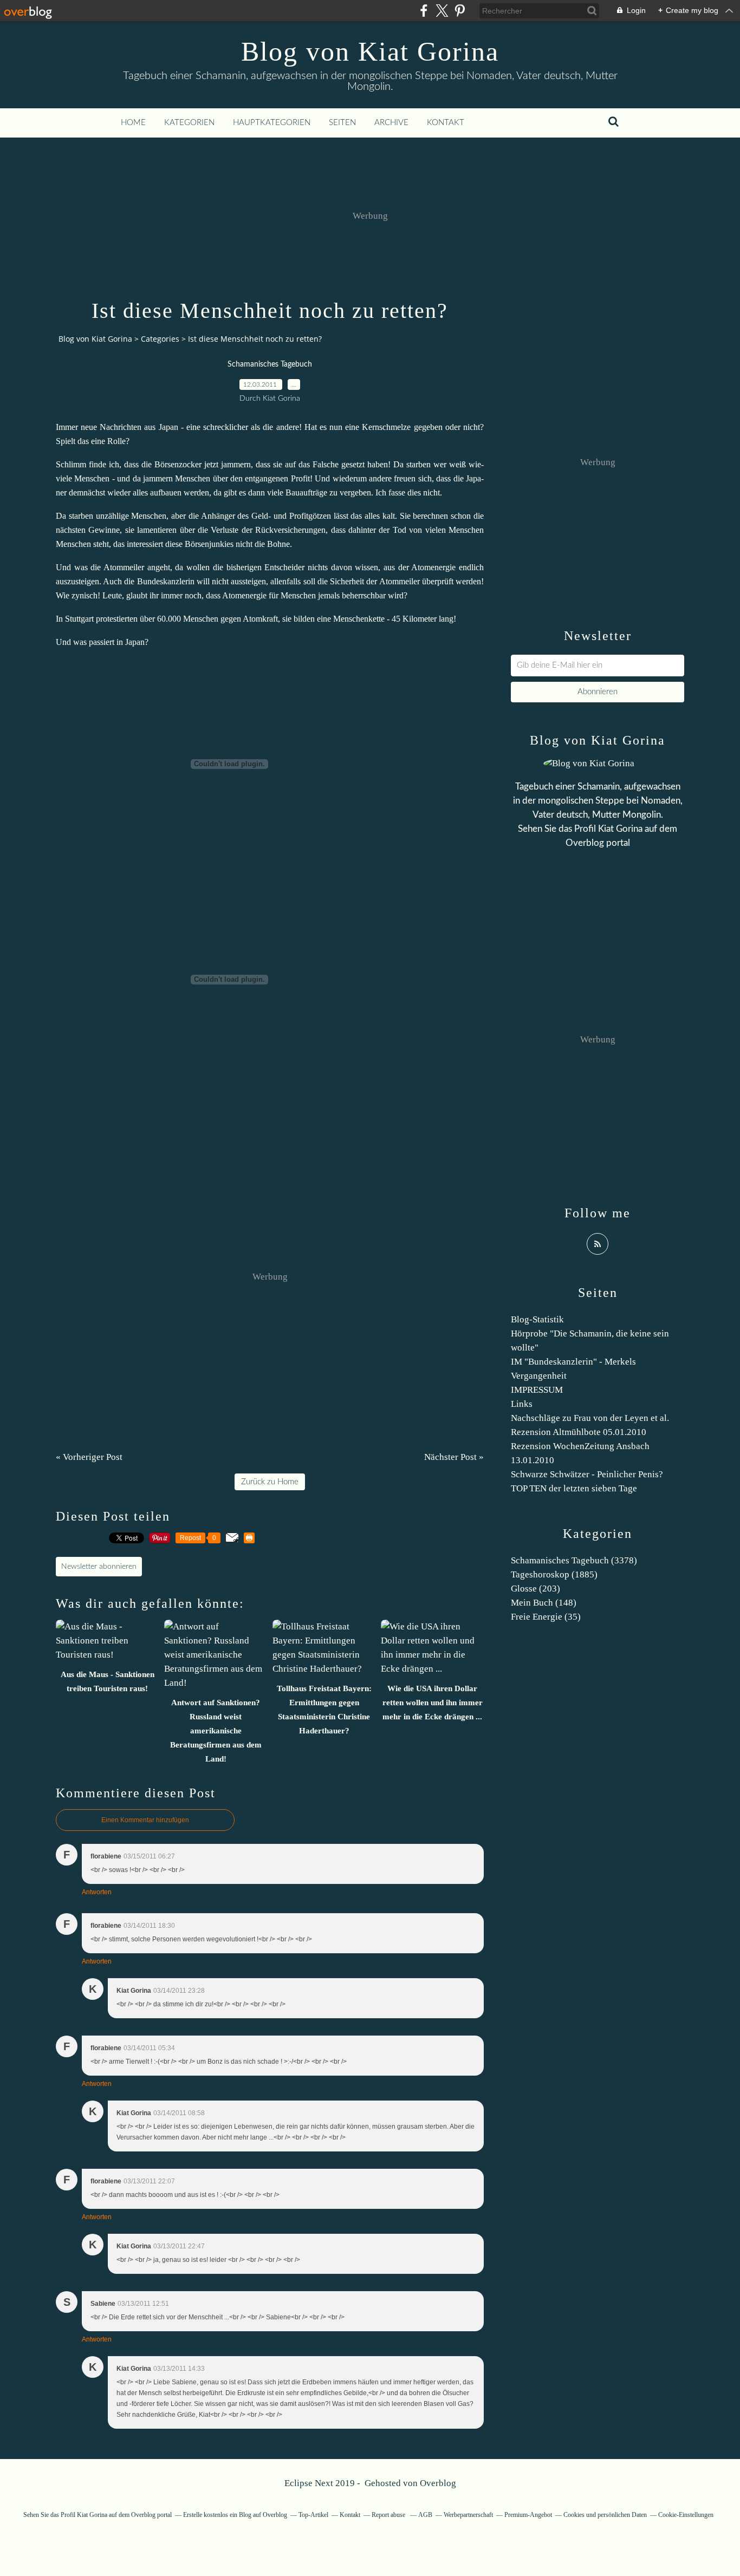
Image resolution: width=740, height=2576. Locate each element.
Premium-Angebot (528, 2515)
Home (133, 123)
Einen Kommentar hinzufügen (145, 1820)
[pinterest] (460, 11)
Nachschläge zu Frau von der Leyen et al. (590, 1418)
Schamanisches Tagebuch (270, 364)
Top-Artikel (313, 2515)
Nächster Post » (454, 1457)
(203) (535, 1589)
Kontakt (446, 123)
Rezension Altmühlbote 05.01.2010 (579, 1432)
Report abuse (389, 2515)
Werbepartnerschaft (468, 2515)
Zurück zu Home (270, 1482)
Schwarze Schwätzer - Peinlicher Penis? (587, 1474)
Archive (391, 123)
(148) (544, 1603)
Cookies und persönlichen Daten (605, 2515)
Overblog (438, 2483)
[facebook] (424, 11)
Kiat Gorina (620, 829)
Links (522, 1404)
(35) (546, 1617)
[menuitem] (133, 123)
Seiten (342, 123)
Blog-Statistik (537, 1319)
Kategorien (189, 123)
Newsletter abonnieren (99, 1567)
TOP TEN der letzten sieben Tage (574, 1488)
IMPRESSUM (537, 1390)
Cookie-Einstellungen (686, 2515)
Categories (160, 339)
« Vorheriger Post (89, 1457)
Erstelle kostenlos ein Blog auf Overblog (235, 2515)
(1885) (554, 1574)
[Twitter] (442, 11)
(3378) (574, 1560)
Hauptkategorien (272, 123)
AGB (425, 2515)
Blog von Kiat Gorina (370, 51)
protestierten (117, 619)
